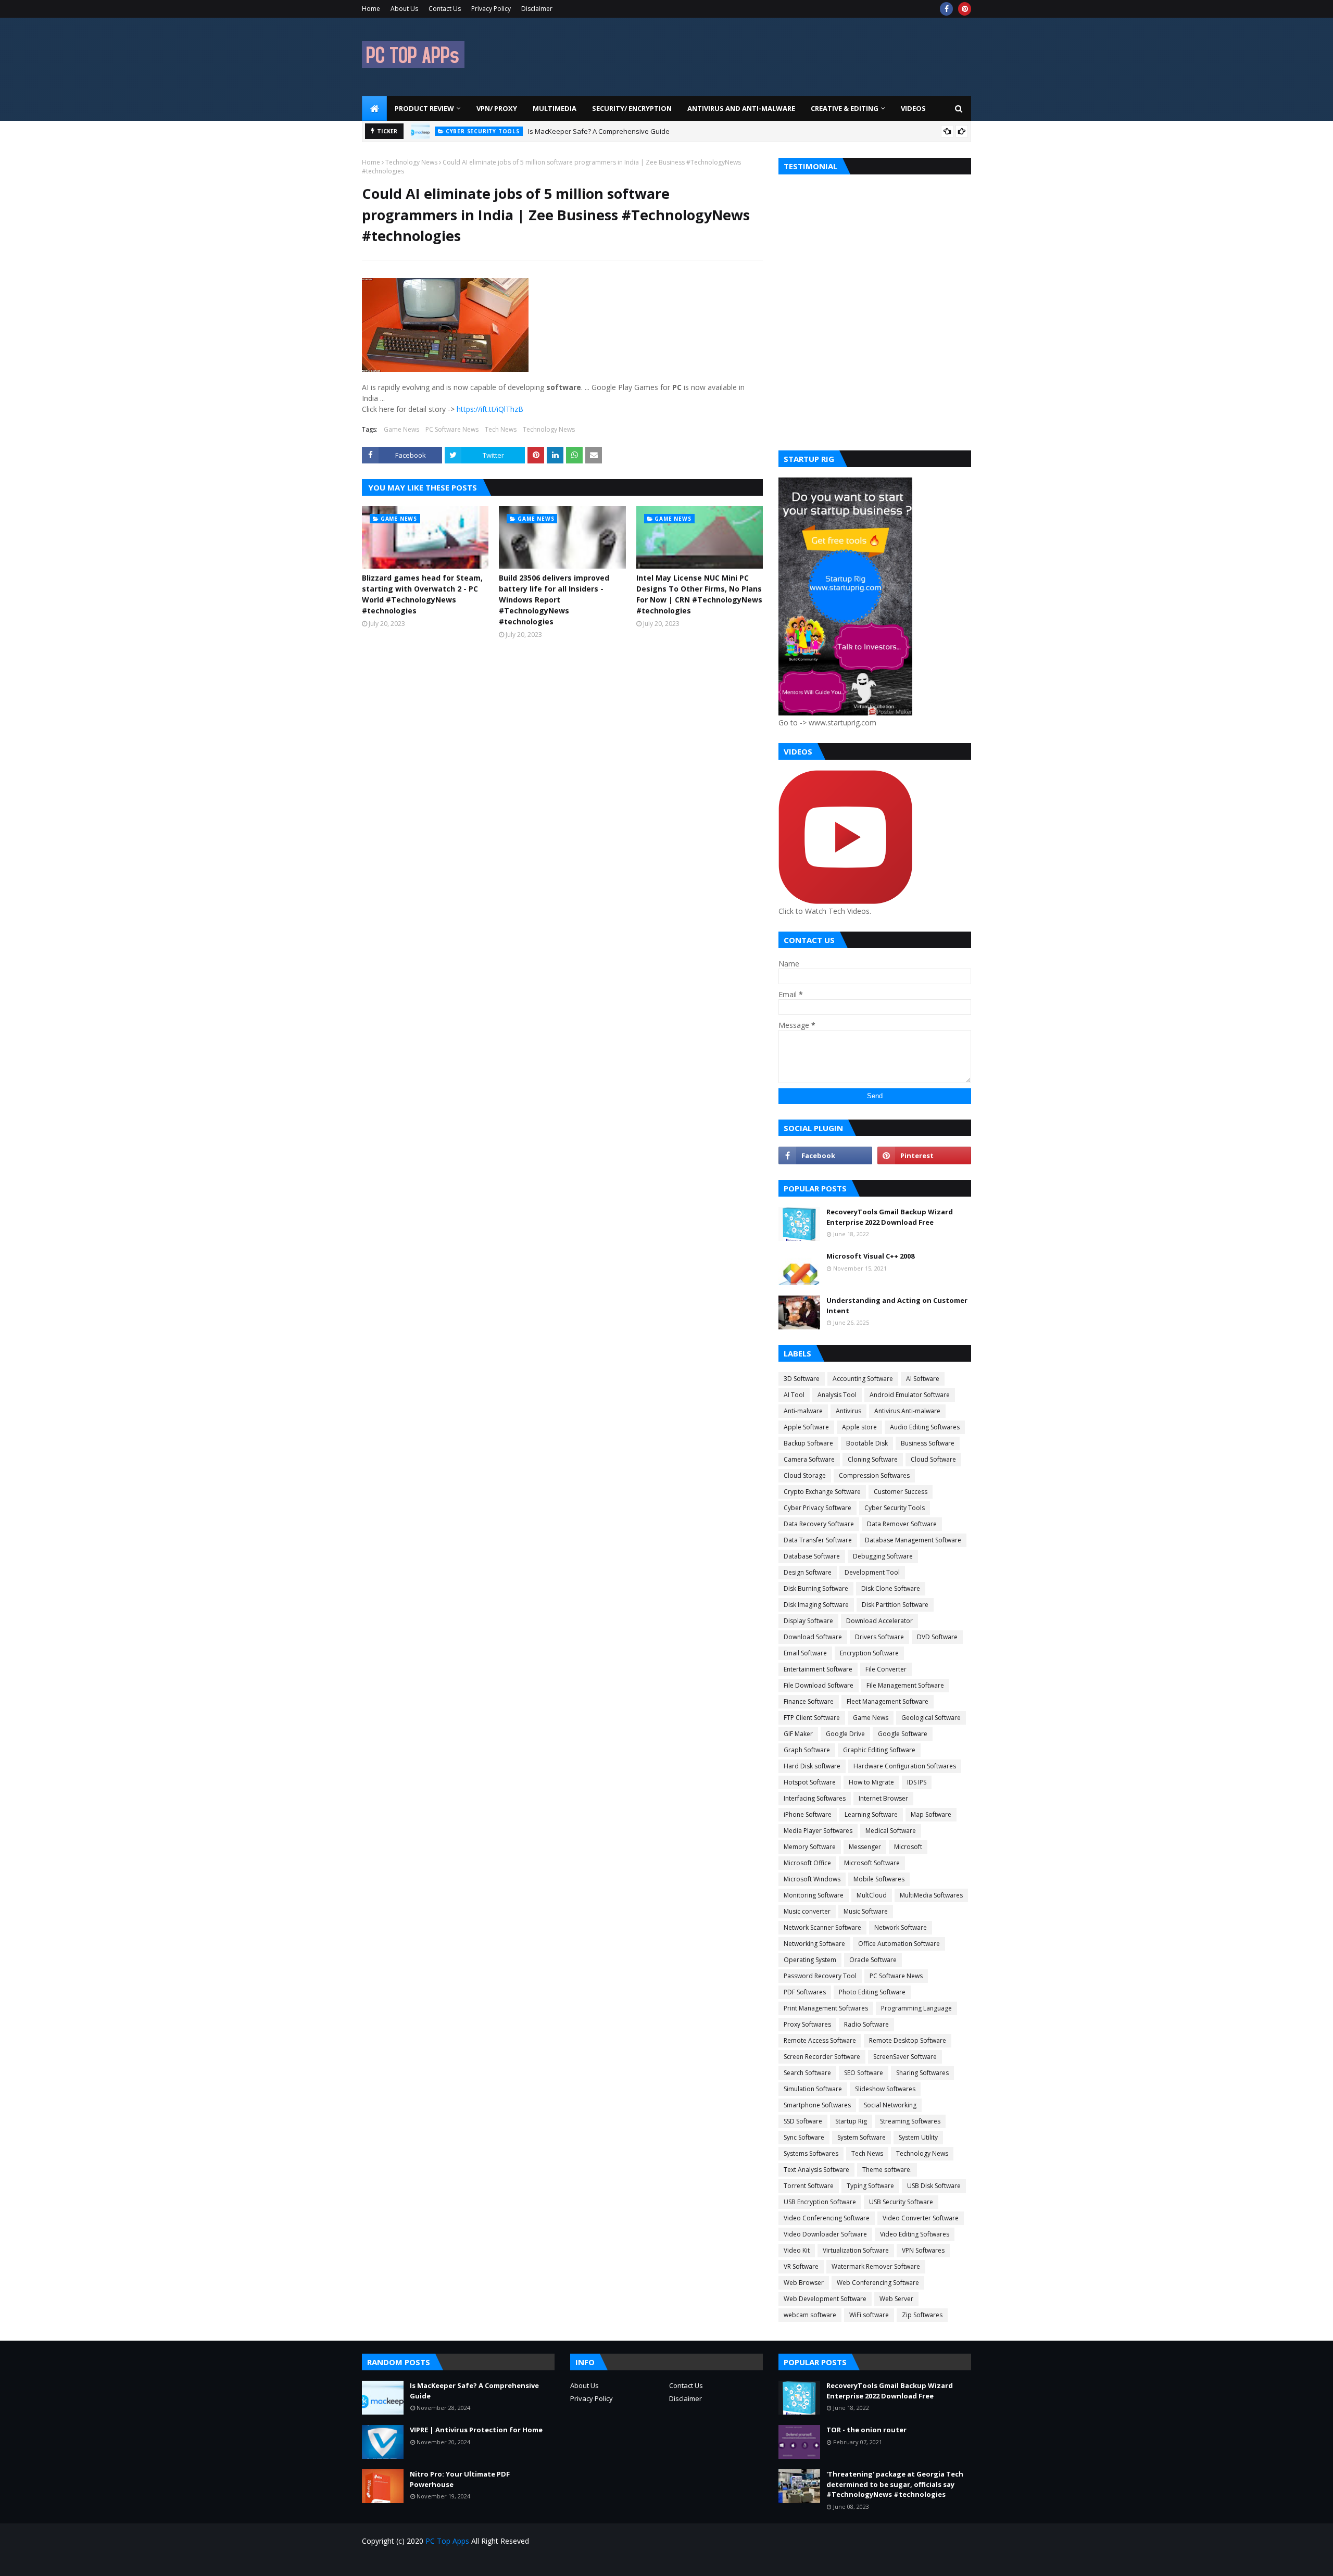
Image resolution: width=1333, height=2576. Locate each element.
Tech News (501, 429)
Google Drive (845, 1734)
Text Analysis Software (816, 2170)
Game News (401, 429)
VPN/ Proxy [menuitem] (497, 108)
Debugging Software (883, 1556)
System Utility (918, 2137)
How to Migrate (871, 1782)
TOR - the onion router (866, 2430)
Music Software (866, 1911)
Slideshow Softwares (885, 2089)
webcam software (810, 2315)
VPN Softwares (923, 2250)
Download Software (813, 1637)
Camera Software (809, 1459)
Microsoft (908, 1847)
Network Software (901, 1927)
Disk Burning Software (816, 1588)
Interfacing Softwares (815, 1798)
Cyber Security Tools (895, 1508)
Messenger (865, 1847)
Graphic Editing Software (879, 1750)
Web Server (896, 2299)
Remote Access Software (820, 2040)
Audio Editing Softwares (925, 1427)
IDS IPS (917, 1782)
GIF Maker (798, 1734)
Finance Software (809, 1701)
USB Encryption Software (820, 2202)
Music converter (807, 1911)
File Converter (886, 1669)
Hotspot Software (810, 1782)
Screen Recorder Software (822, 2057)
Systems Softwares (811, 2153)
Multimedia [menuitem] (555, 108)
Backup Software (808, 1443)
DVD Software (937, 1637)
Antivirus (848, 1411)
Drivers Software (879, 1637)
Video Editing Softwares (915, 2234)
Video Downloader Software (825, 2234)
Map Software (931, 1814)
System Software (862, 2137)
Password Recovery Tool (820, 1976)
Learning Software (871, 1814)
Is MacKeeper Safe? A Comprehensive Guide (599, 129)
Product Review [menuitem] (424, 108)
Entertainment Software (818, 1669)
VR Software (801, 2266)
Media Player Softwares (818, 1831)
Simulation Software (813, 2089)
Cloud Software (933, 1459)
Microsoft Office (807, 1863)
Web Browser (804, 2283)
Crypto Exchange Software (822, 1492)
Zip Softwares (922, 2315)
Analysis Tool (837, 1395)
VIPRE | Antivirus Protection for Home (476, 2430)
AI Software (923, 1379)
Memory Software (810, 1847)
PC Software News (452, 429)
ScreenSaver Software (905, 2057)
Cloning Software (873, 1459)
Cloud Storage (805, 1475)
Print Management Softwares (826, 2008)
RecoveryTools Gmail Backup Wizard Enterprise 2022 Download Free (890, 1217)
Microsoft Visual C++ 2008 (870, 1256)
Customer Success (901, 1492)
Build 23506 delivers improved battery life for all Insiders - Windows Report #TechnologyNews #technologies (554, 600)
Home (371, 9)
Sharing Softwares (922, 2073)
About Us (404, 9)
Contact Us (445, 9)
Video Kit (797, 2250)
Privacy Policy (491, 9)
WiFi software (869, 2315)
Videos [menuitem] (913, 108)
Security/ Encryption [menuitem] (632, 108)
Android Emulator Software (910, 1395)
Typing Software (870, 2186)
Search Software (807, 2073)
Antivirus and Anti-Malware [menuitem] (741, 108)
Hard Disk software (812, 1766)
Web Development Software (825, 2299)
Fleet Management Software (888, 1701)
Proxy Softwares (807, 2024)
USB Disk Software (934, 2186)
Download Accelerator (879, 1621)
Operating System (810, 1960)
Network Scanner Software (822, 1927)
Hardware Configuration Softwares (905, 1766)
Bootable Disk (867, 1443)
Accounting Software (863, 1379)
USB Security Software (901, 2202)
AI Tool (794, 1395)
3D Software (802, 1379)
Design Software (808, 1572)
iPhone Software (808, 1814)
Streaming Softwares (910, 2121)
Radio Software (866, 2024)
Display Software (808, 1621)
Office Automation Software (899, 1944)
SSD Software (803, 2121)
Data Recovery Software (819, 1524)
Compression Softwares (874, 1475)
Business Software (928, 1443)
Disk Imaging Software (816, 1605)
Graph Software (807, 1750)
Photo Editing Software (872, 1992)
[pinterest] (965, 9)
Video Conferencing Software (827, 2218)
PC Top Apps (447, 2541)
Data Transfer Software (818, 1540)
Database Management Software (913, 1540)
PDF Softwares (805, 1992)
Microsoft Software (872, 1863)
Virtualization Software (856, 2250)
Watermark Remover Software (876, 2266)
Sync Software (804, 2137)
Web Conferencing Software (878, 2283)
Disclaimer (537, 9)
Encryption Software (869, 1653)
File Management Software (905, 1685)
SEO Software (864, 2073)
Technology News (411, 162)
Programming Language (916, 2008)
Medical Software (891, 1831)
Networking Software (814, 1944)
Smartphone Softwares (817, 2105)
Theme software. (887, 2170)
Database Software (812, 1556)
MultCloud (872, 1895)
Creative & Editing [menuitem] (845, 108)
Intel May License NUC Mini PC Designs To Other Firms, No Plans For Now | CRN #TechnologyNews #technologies (699, 594)
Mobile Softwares (879, 1879)
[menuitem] (374, 108)
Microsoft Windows (812, 1879)
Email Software (805, 1653)
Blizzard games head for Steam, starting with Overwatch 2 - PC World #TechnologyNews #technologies (422, 594)
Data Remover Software (902, 1524)
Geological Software (931, 1718)
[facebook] (946, 9)
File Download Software (819, 1685)
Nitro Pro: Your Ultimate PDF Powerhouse (460, 2479)
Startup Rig (851, 2121)
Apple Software (806, 1427)
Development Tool (872, 1572)
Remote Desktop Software (908, 2040)
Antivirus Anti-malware (907, 1411)
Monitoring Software (814, 1895)
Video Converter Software (921, 2218)
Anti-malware (803, 1411)
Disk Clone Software (891, 1588)
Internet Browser (883, 1798)
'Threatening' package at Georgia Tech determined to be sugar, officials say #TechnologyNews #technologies (895, 2484)
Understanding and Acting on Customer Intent (897, 1305)
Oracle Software (873, 1960)
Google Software (903, 1734)
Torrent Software (809, 2186)
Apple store (859, 1427)
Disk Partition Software (895, 1605)
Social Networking (890, 2105)
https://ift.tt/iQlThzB (490, 409)
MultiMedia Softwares (931, 1895)
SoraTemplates (421, 2562)
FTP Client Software (812, 1718)
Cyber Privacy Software (818, 1508)
